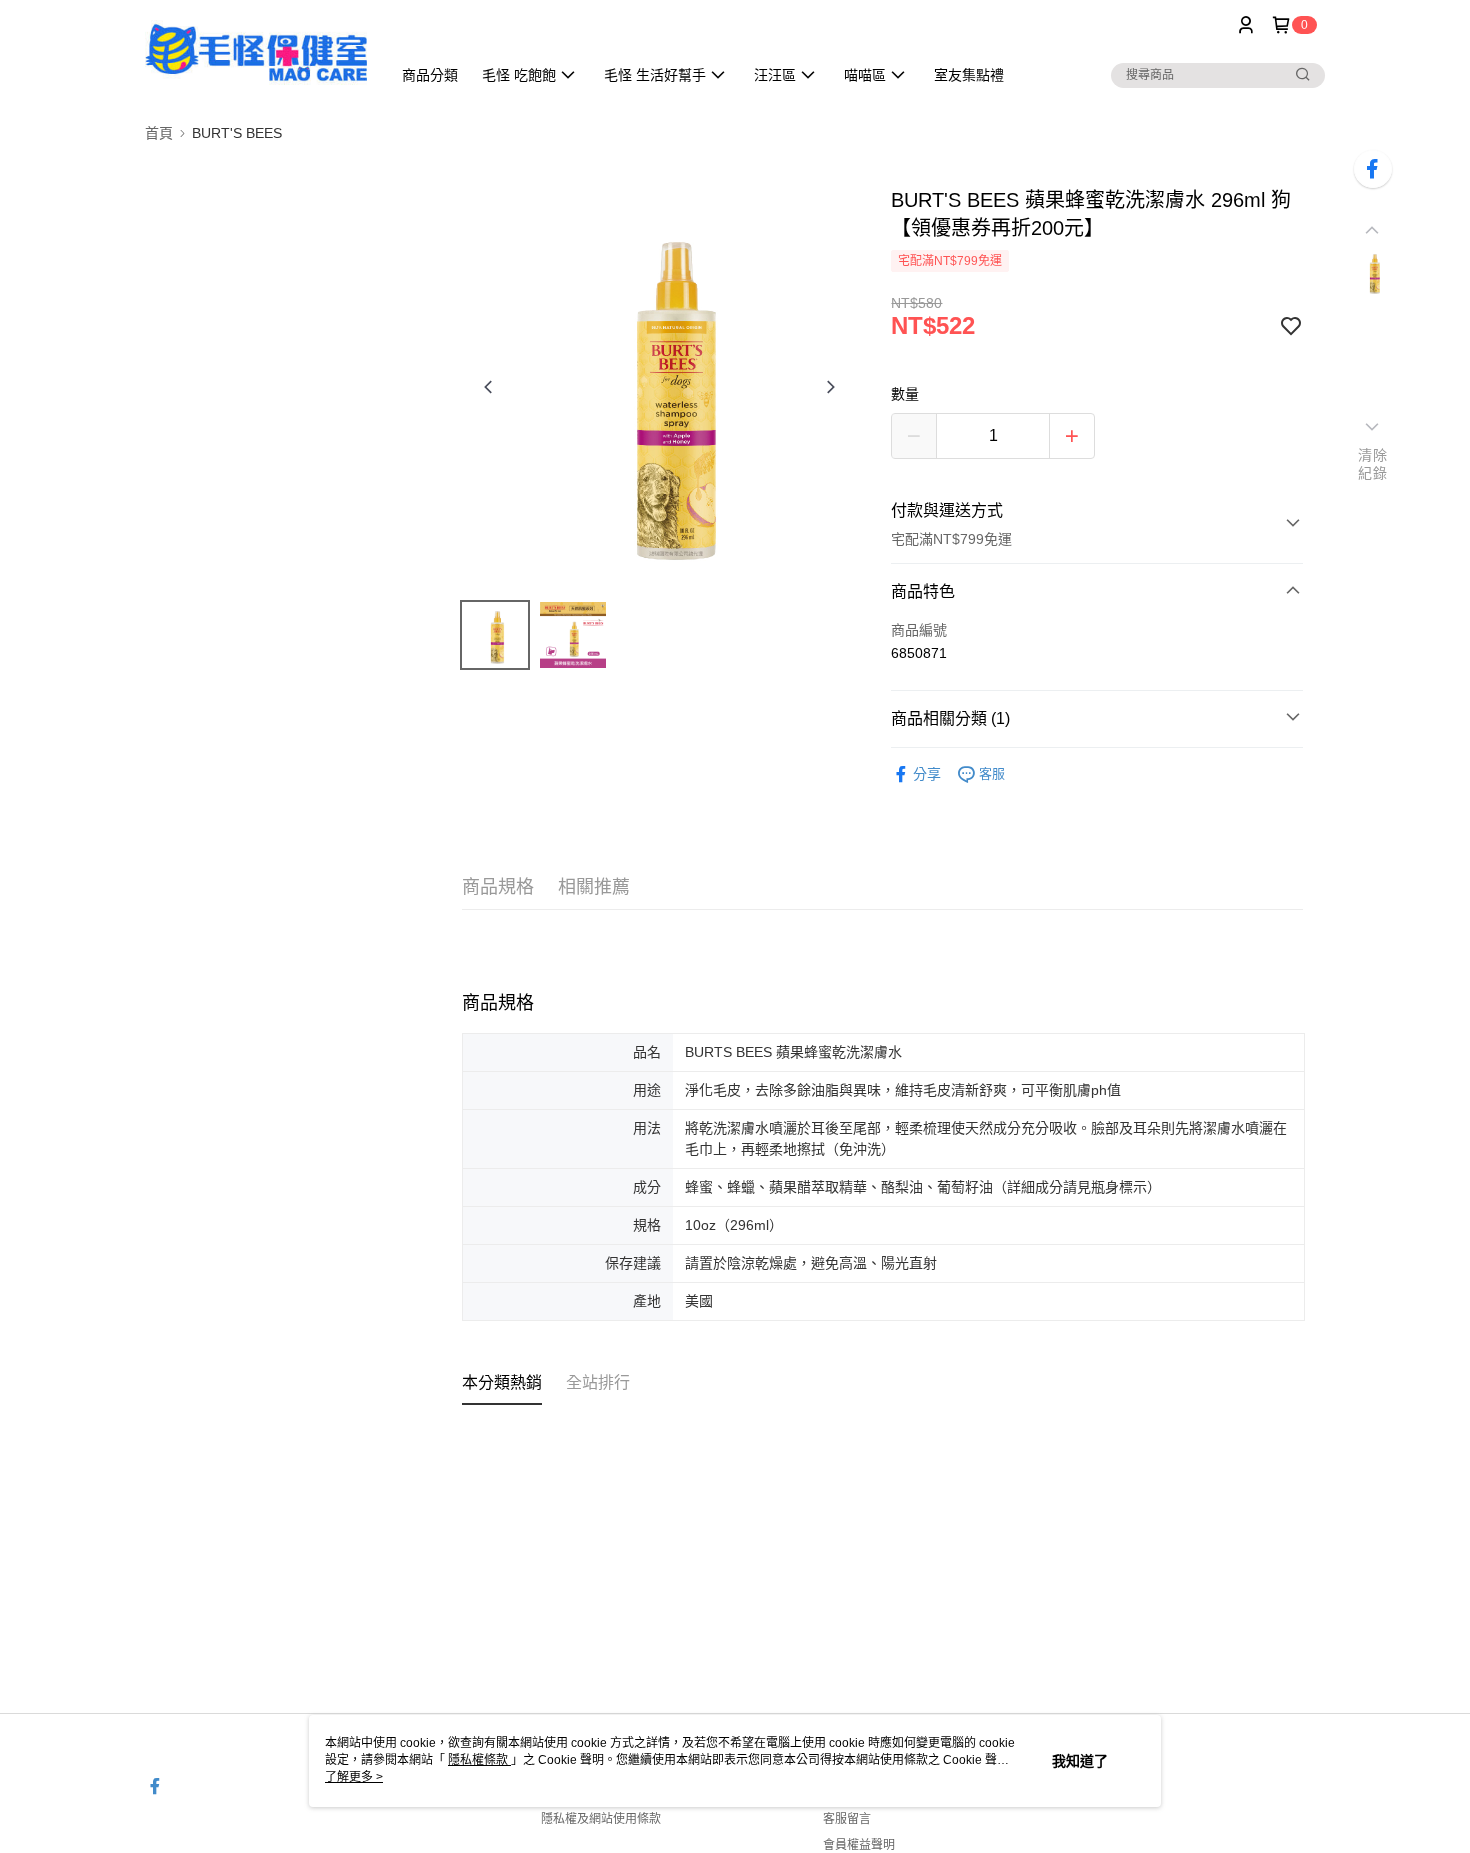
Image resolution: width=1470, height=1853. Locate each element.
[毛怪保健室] (256, 52)
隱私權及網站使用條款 (601, 1819)
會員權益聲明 (859, 1845)
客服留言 (847, 1819)
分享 (927, 774)
